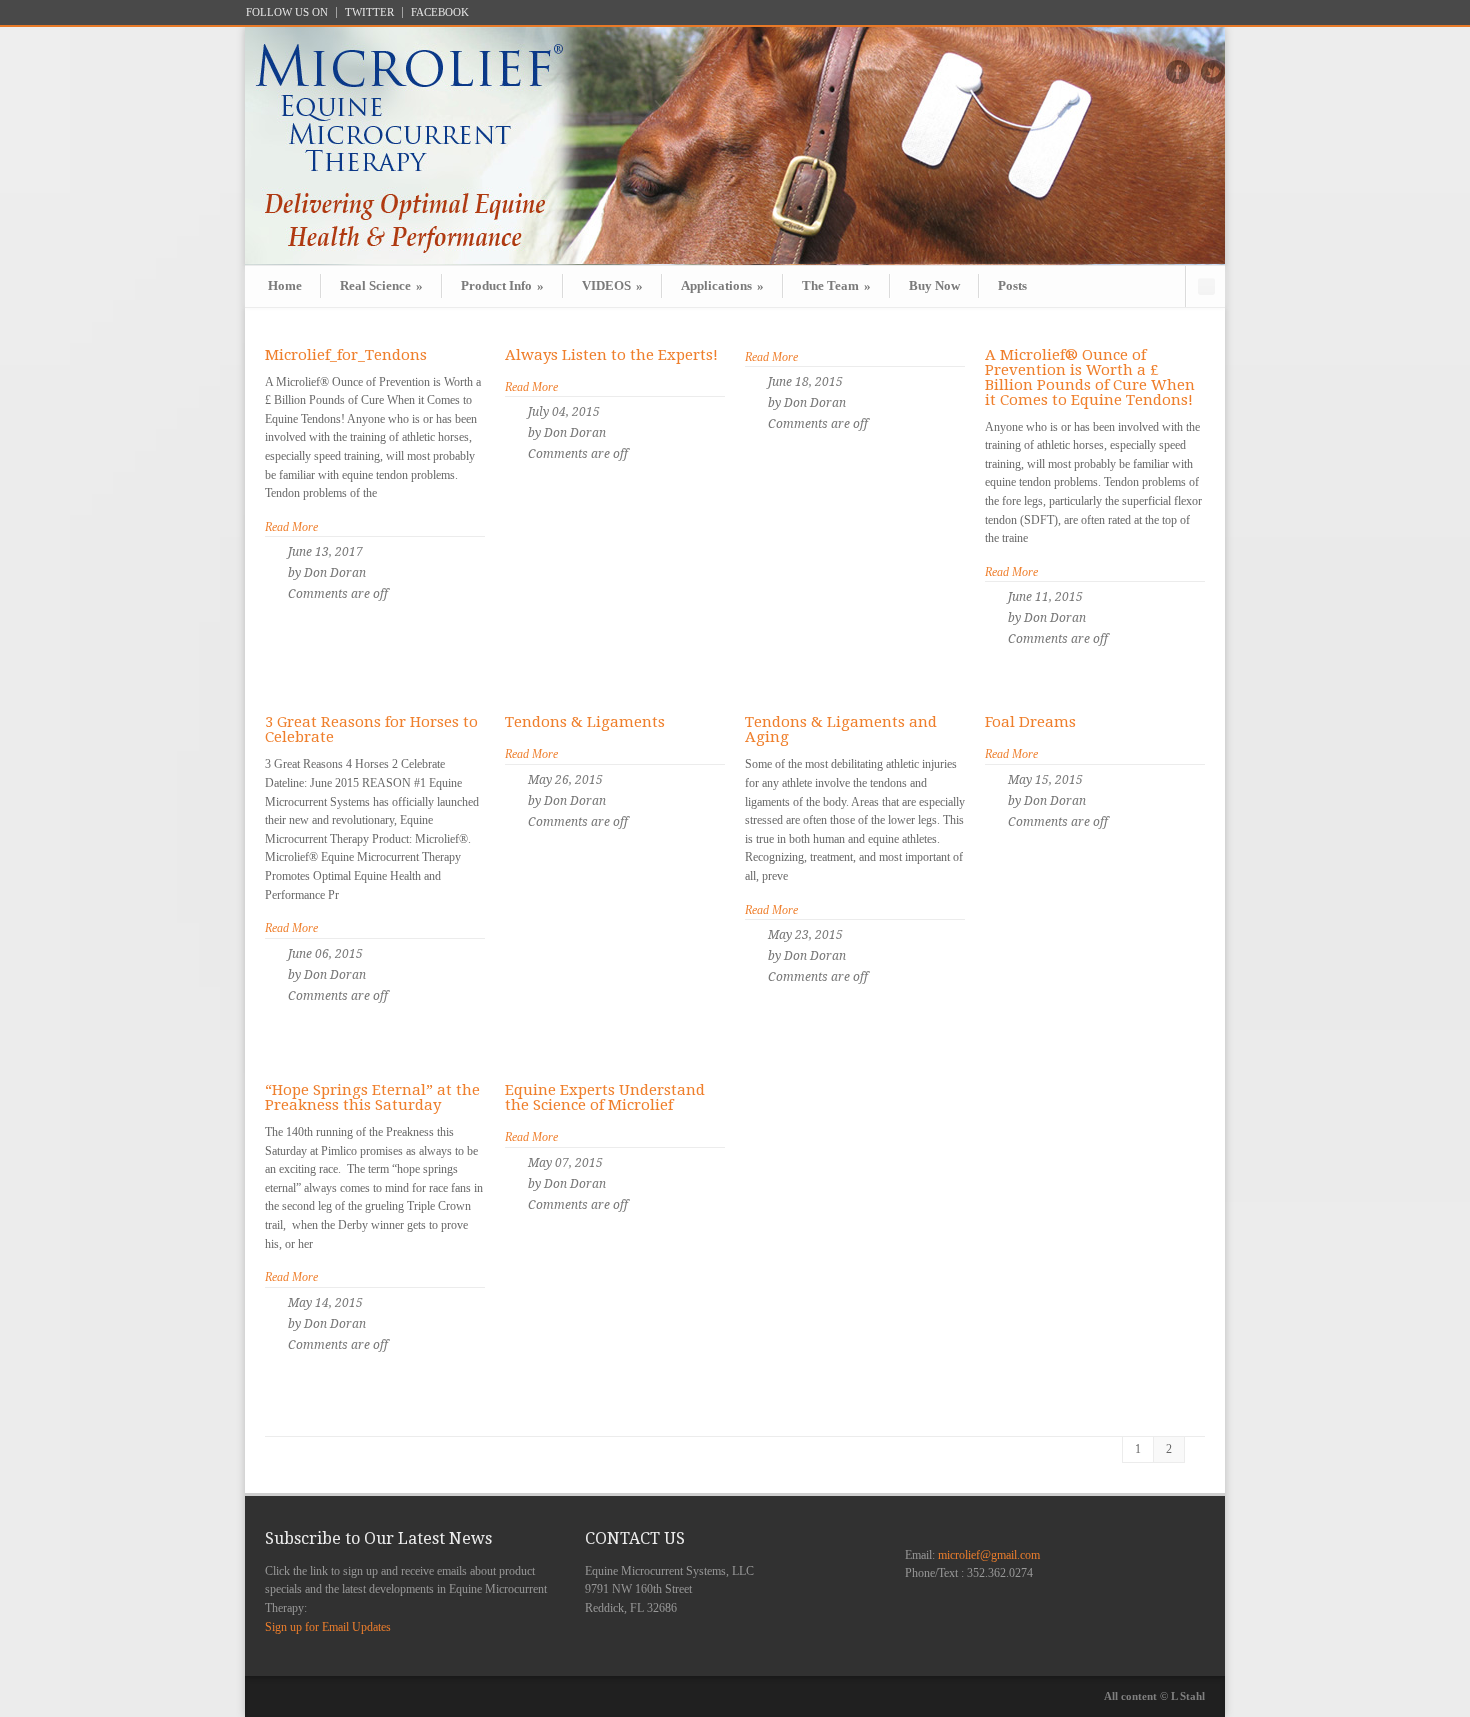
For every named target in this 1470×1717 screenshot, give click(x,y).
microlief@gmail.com (989, 1555)
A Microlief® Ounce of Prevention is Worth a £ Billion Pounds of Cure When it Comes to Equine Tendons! (1090, 377)
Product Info (502, 285)
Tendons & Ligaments (585, 722)
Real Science (381, 285)
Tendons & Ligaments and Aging (841, 729)
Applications (722, 285)
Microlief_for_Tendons (346, 355)
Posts (1012, 285)
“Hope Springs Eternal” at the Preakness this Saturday (372, 1097)
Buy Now (934, 285)
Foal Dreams (1030, 722)
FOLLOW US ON (287, 12)
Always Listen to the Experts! (611, 355)
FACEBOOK (440, 12)
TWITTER (369, 12)
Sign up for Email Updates (328, 1627)
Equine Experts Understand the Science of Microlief (605, 1097)
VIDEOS (612, 285)
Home (285, 285)
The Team (836, 285)
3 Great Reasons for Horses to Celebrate (371, 729)
